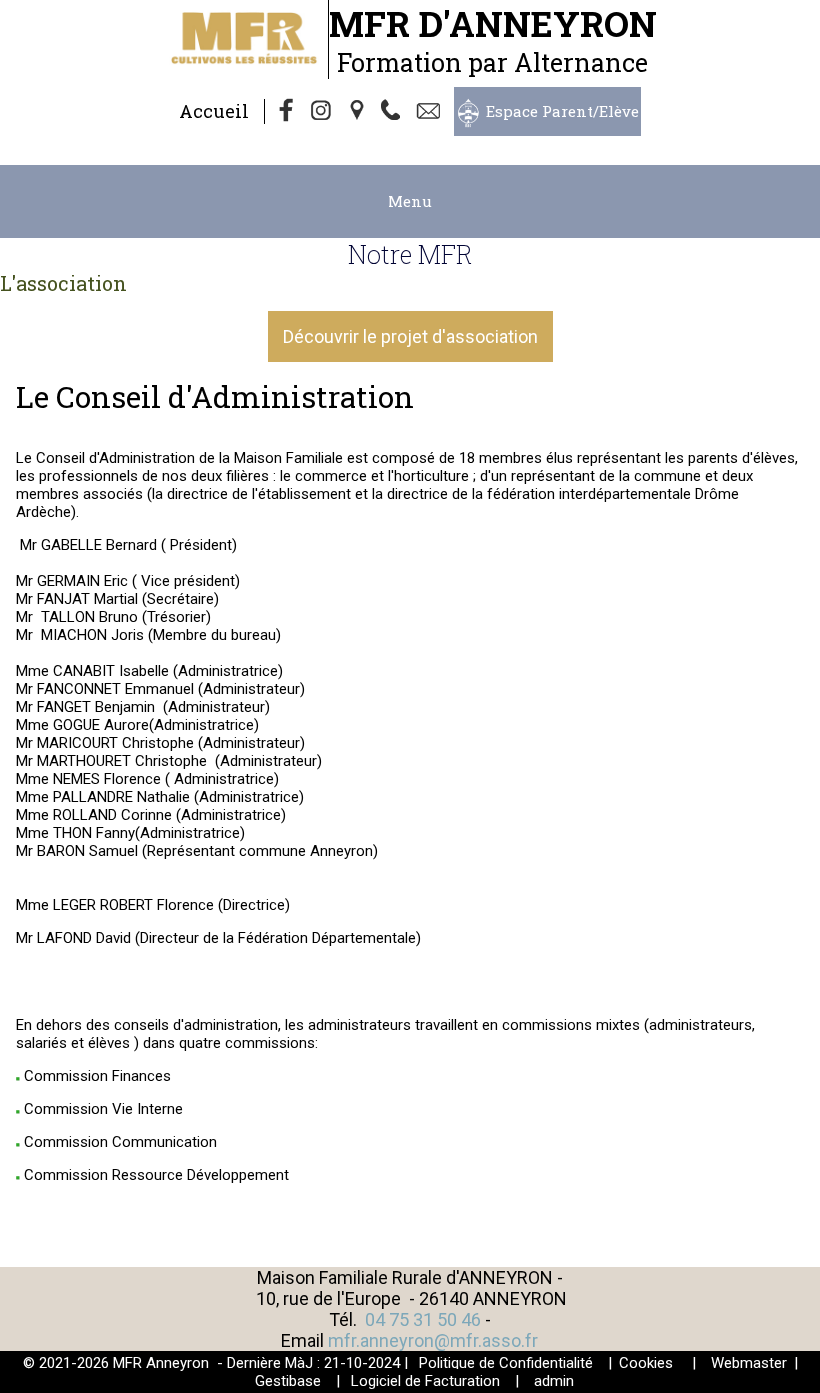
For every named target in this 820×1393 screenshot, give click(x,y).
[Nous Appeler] (395, 112)
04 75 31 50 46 (423, 1319)
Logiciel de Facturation (425, 1381)
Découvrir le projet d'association (410, 336)
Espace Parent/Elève (562, 111)
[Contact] (431, 112)
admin (554, 1381)
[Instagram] (323, 112)
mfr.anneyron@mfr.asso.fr (433, 1340)
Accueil (214, 111)
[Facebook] (287, 112)
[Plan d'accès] (359, 112)
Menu (410, 201)
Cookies (646, 1363)
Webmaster (749, 1363)
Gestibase (288, 1381)
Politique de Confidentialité (506, 1363)
